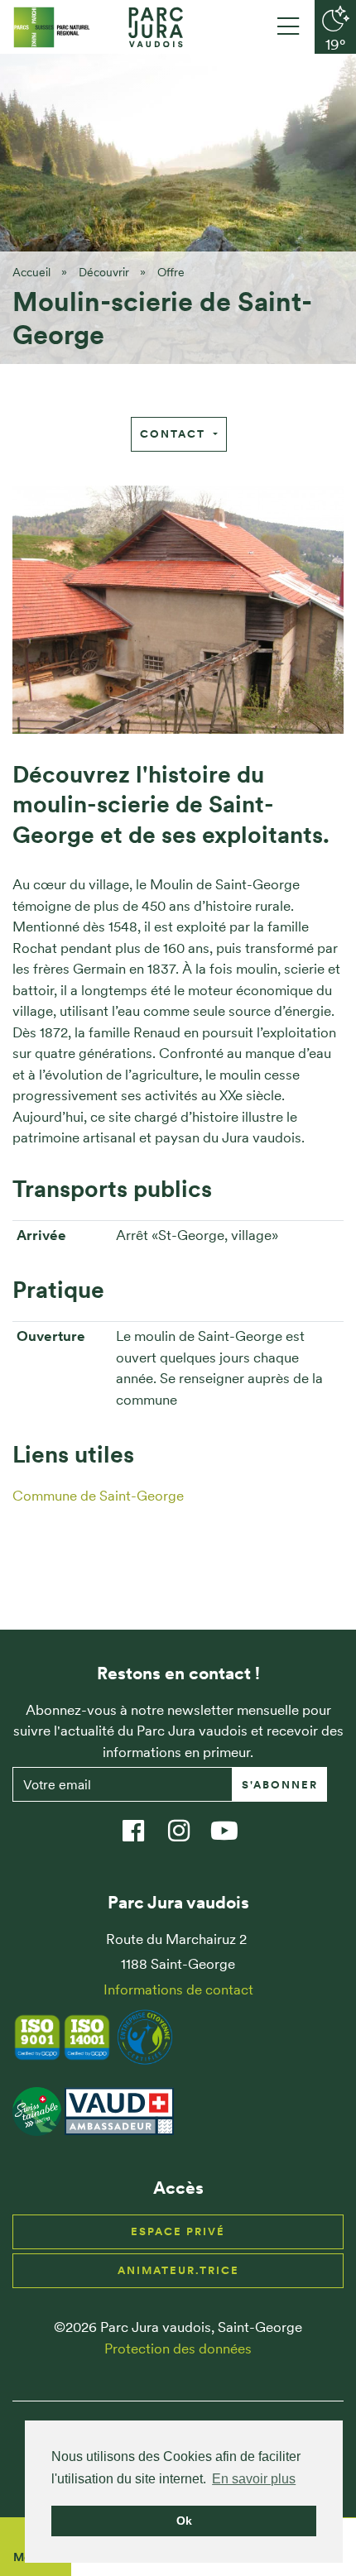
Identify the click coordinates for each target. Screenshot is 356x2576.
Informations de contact (178, 1989)
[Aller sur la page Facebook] (141, 1823)
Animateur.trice (178, 2270)
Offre (171, 272)
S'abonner (280, 1785)
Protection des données (178, 2349)
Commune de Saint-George (98, 1496)
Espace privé (178, 2231)
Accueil (31, 272)
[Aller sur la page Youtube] (232, 1823)
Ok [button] (184, 2521)
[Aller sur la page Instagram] (187, 1823)
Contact (175, 434)
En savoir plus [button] (254, 2479)
